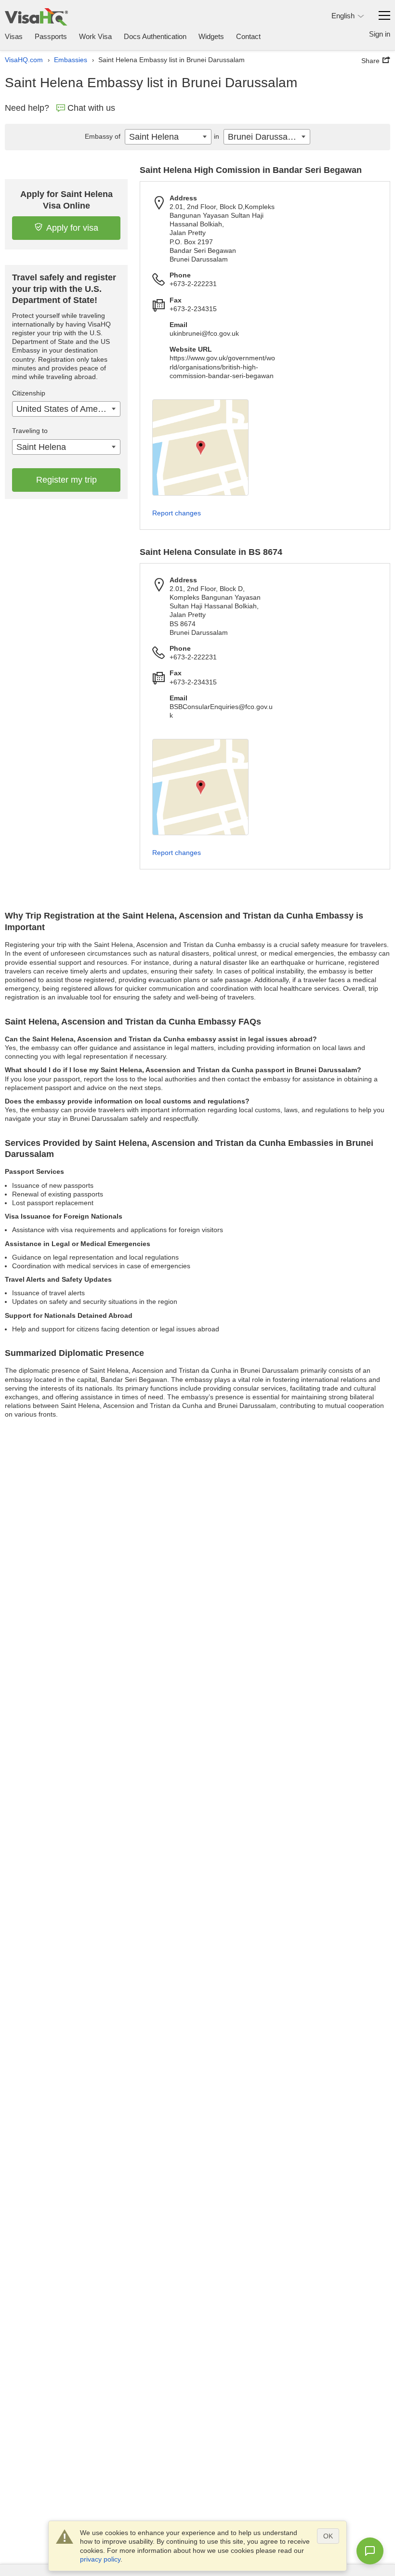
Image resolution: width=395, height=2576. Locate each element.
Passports (51, 36)
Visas (14, 36)
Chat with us (91, 108)
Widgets (211, 36)
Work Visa (95, 36)
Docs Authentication (155, 36)
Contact (248, 36)
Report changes (177, 513)
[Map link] (200, 447)
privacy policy (100, 2559)
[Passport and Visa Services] (36, 17)
